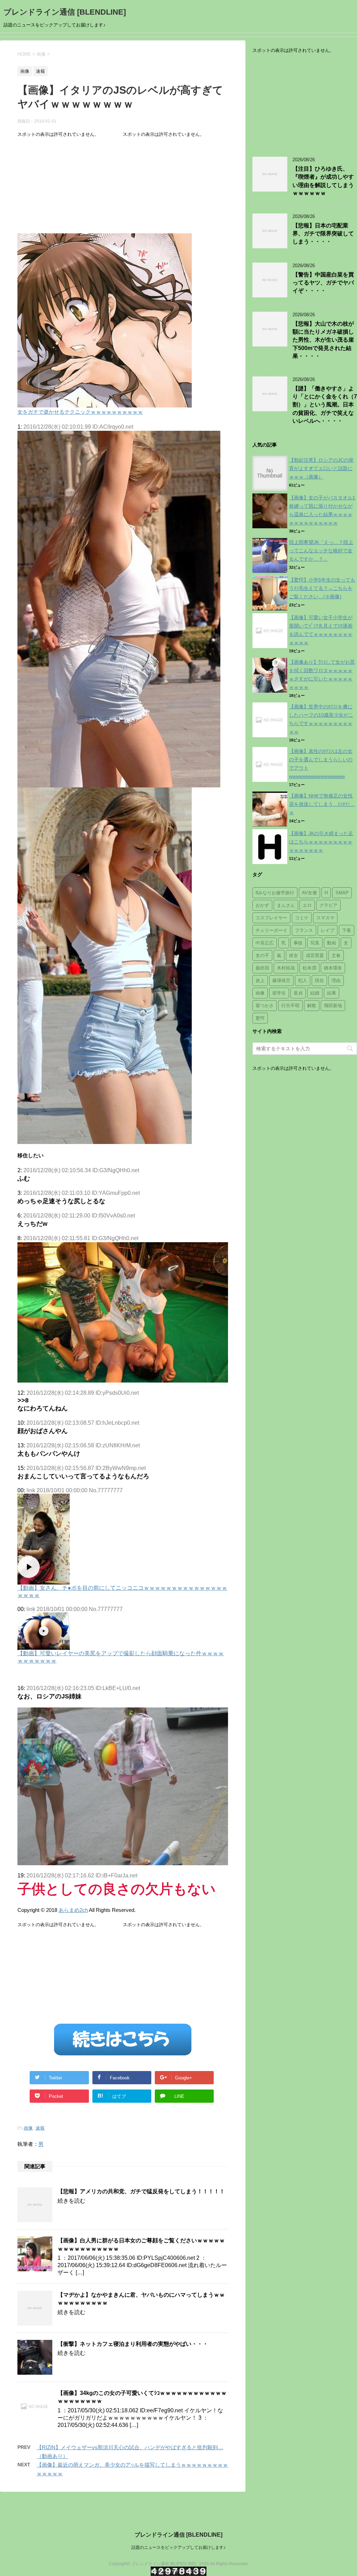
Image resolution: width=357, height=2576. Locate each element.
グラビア (328, 905)
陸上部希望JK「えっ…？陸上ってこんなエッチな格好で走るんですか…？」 (321, 551)
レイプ (328, 930)
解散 (312, 1006)
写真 (315, 943)
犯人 (303, 980)
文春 (336, 955)
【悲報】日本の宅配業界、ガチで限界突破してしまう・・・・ (323, 234)
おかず (262, 905)
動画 (332, 943)
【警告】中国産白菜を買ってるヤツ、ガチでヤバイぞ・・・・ (323, 283)
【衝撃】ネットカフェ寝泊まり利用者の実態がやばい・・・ (133, 2344)
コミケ (302, 918)
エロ (307, 905)
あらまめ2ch (73, 1910)
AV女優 (309, 893)
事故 (298, 943)
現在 (319, 980)
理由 (336, 980)
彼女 (294, 955)
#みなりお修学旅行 (275, 893)
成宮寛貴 (315, 955)
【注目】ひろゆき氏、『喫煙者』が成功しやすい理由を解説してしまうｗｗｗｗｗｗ (323, 181)
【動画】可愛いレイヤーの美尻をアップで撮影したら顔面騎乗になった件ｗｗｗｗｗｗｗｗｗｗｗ (121, 1657)
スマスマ (325, 918)
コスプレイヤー (271, 918)
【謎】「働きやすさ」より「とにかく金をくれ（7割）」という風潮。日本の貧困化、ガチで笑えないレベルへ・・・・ (325, 405)
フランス (304, 930)
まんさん (286, 905)
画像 (28, 2128)
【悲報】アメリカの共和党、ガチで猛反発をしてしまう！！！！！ (141, 2191)
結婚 (315, 993)
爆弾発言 (281, 980)
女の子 (262, 955)
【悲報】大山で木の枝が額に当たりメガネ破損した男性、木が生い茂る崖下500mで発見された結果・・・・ (323, 340)
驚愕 (260, 1018)
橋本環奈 (333, 968)
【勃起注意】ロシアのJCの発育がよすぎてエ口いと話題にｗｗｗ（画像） (321, 468)
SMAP (342, 893)
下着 (347, 930)
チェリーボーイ (271, 930)
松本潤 (309, 968)
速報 (40, 2128)
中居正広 (265, 943)
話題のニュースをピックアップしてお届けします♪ (178, 2547)
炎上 (260, 980)
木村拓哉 (286, 968)
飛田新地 (333, 1006)
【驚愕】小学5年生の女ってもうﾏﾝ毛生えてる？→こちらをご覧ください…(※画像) (322, 588)
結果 (332, 993)
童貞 (298, 993)
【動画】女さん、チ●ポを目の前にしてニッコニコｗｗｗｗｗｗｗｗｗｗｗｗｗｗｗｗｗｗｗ (122, 1591)
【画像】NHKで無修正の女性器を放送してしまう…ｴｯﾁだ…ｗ (322, 804)
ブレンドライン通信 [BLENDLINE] (65, 12)
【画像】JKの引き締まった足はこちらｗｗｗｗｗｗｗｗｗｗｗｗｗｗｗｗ (321, 842)
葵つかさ (265, 1006)
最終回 (262, 968)
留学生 (279, 993)
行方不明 (290, 1006)
